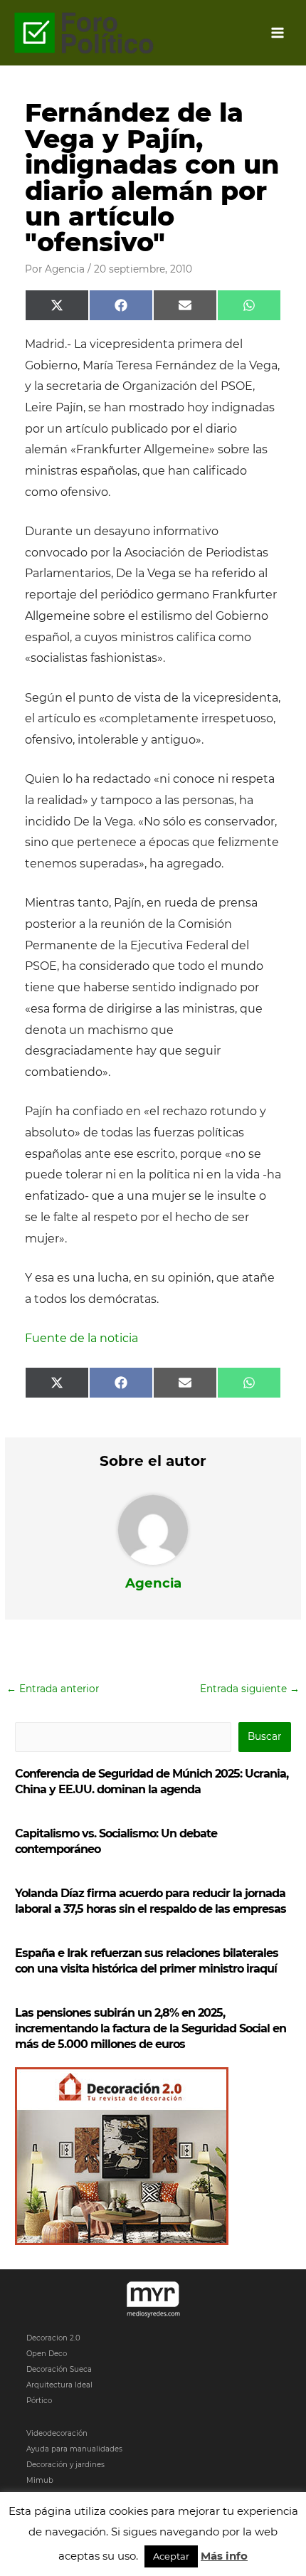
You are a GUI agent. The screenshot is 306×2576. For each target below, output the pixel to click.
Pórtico (39, 2401)
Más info (224, 2556)
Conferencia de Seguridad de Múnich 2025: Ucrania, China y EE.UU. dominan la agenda (152, 1781)
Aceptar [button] (171, 2556)
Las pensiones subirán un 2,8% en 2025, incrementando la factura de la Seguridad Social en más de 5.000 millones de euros (151, 2028)
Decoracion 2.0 (53, 2338)
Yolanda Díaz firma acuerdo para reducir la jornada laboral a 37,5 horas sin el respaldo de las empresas (151, 1901)
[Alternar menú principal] (278, 33)
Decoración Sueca (59, 2369)
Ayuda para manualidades (74, 2449)
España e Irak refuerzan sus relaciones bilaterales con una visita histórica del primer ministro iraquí (147, 1961)
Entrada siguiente (250, 1689)
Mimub (40, 2480)
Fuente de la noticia (81, 1338)
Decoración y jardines (65, 2465)
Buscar (264, 1736)
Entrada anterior (53, 1689)
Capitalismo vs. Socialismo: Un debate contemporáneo (116, 1841)
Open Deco (47, 2354)
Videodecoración (57, 2433)
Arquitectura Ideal (59, 2385)
